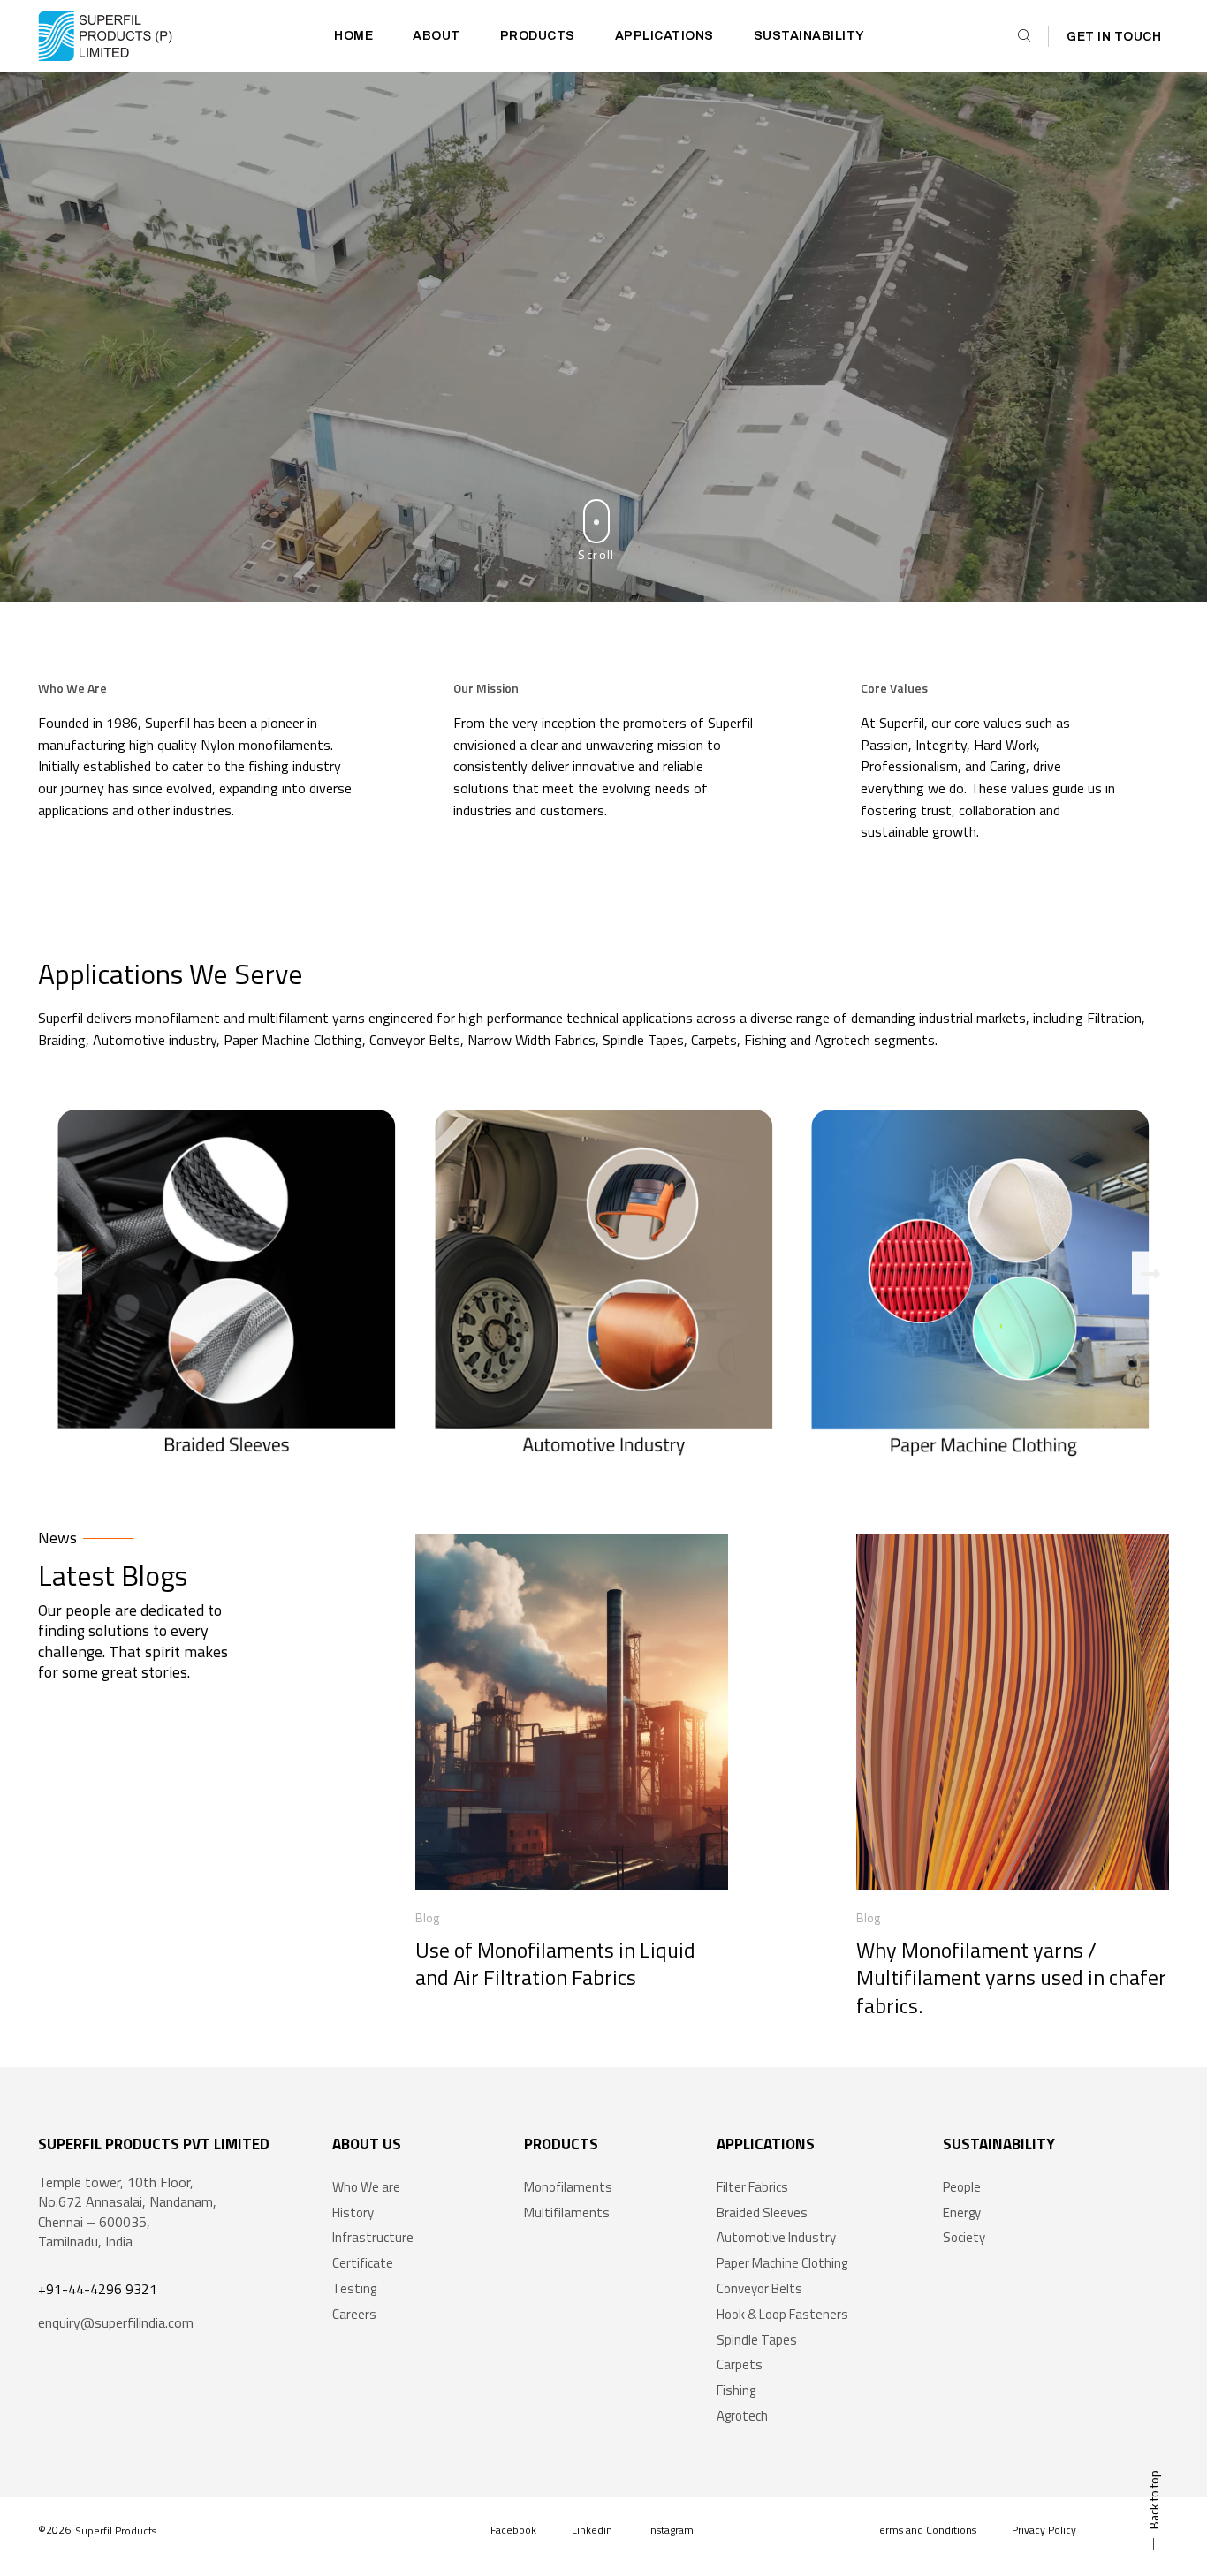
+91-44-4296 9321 (98, 2289)
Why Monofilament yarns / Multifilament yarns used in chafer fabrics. (1011, 1977)
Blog (427, 1917)
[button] (64, 1273)
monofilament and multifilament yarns (250, 1018)
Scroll (596, 554)
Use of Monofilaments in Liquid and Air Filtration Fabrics (555, 1963)
